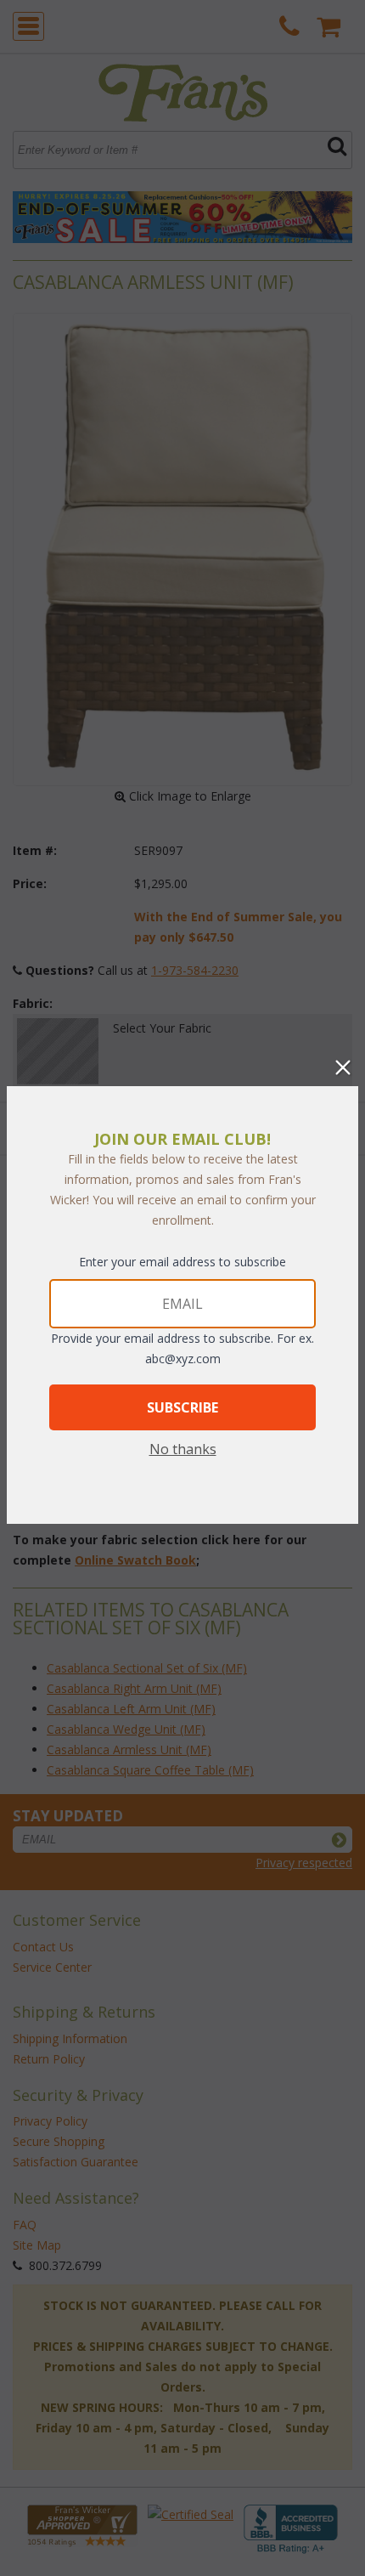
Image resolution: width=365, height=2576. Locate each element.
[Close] (343, 1067)
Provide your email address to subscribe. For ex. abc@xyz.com (182, 1348)
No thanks (183, 1449)
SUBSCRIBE (182, 1407)
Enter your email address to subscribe (182, 1262)
